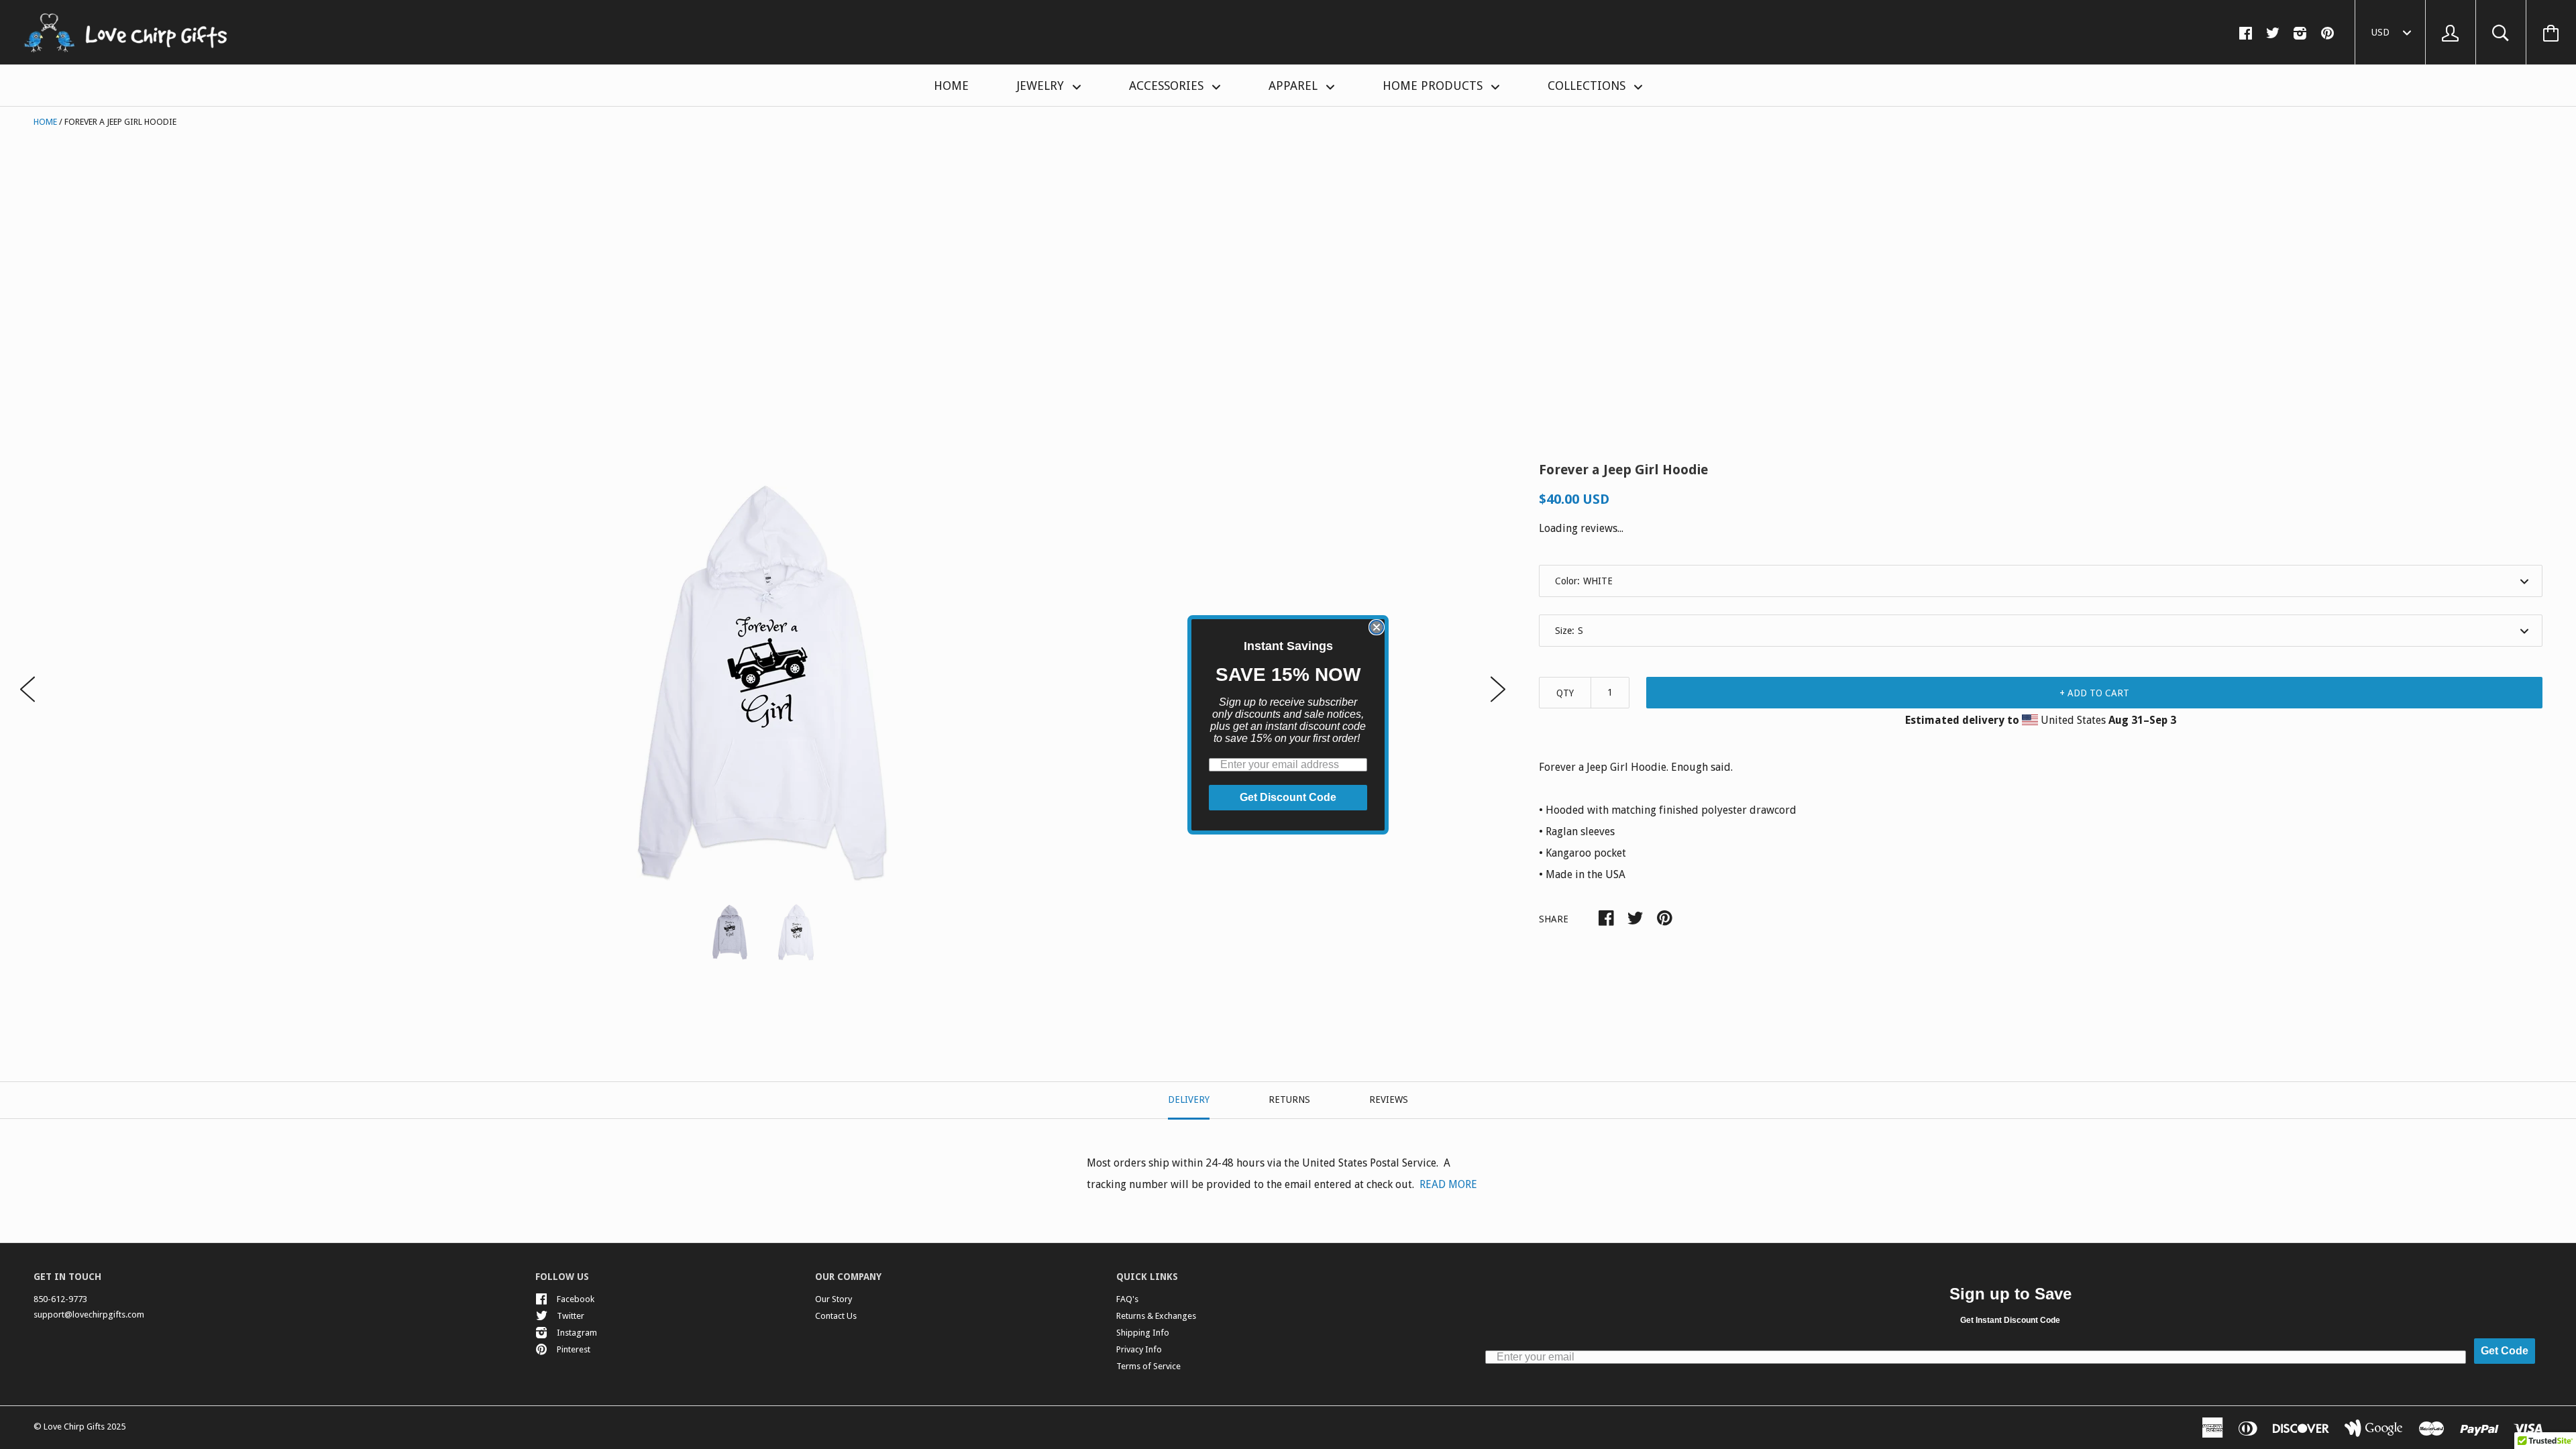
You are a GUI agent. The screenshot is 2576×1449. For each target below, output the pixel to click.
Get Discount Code (1288, 797)
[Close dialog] (1377, 627)
